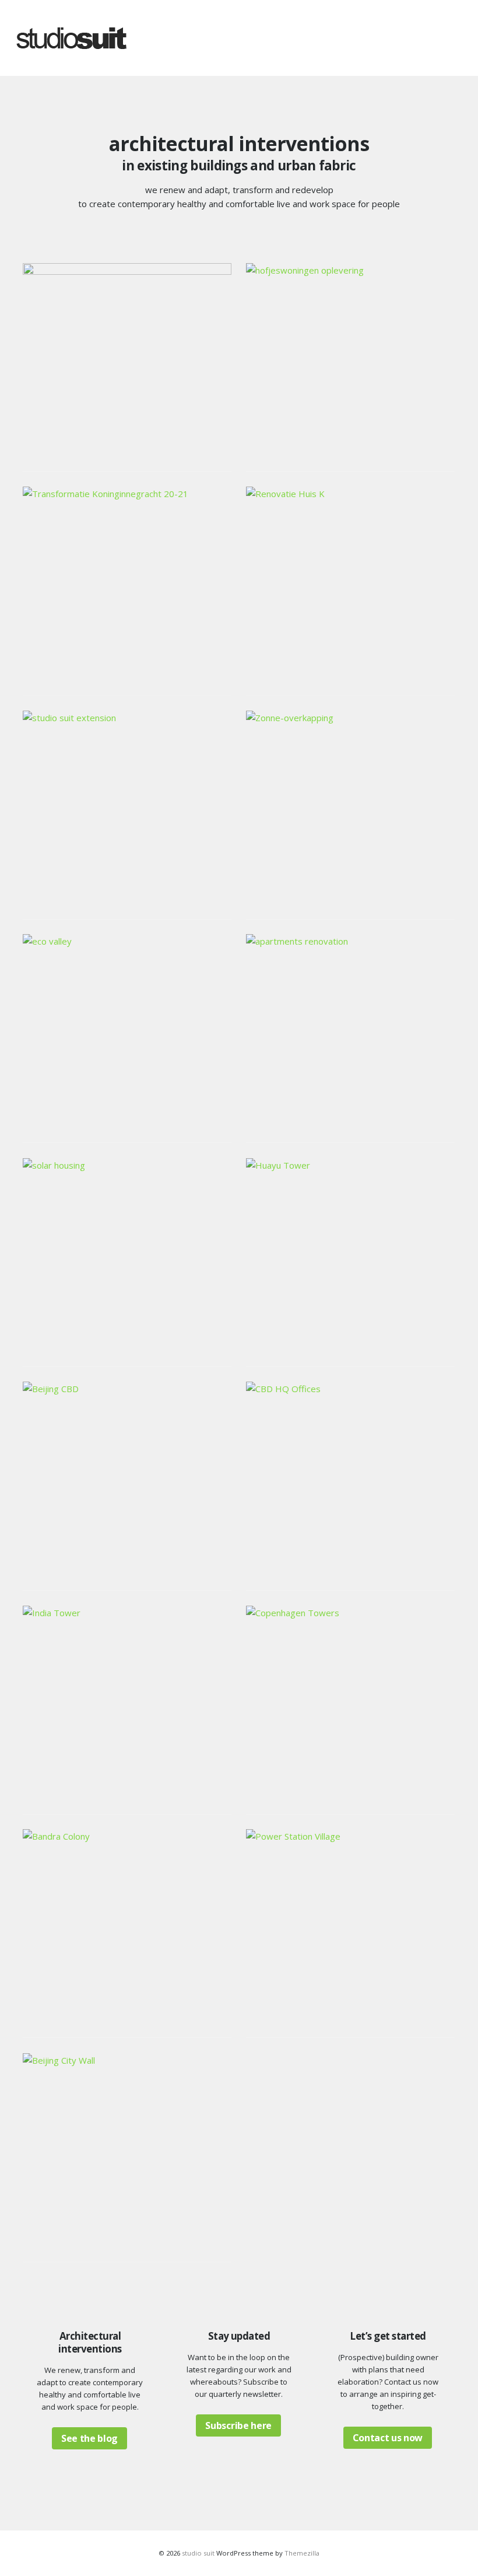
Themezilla (302, 2553)
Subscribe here (238, 2425)
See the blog (89, 2438)
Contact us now (388, 2438)
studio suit (198, 2553)
